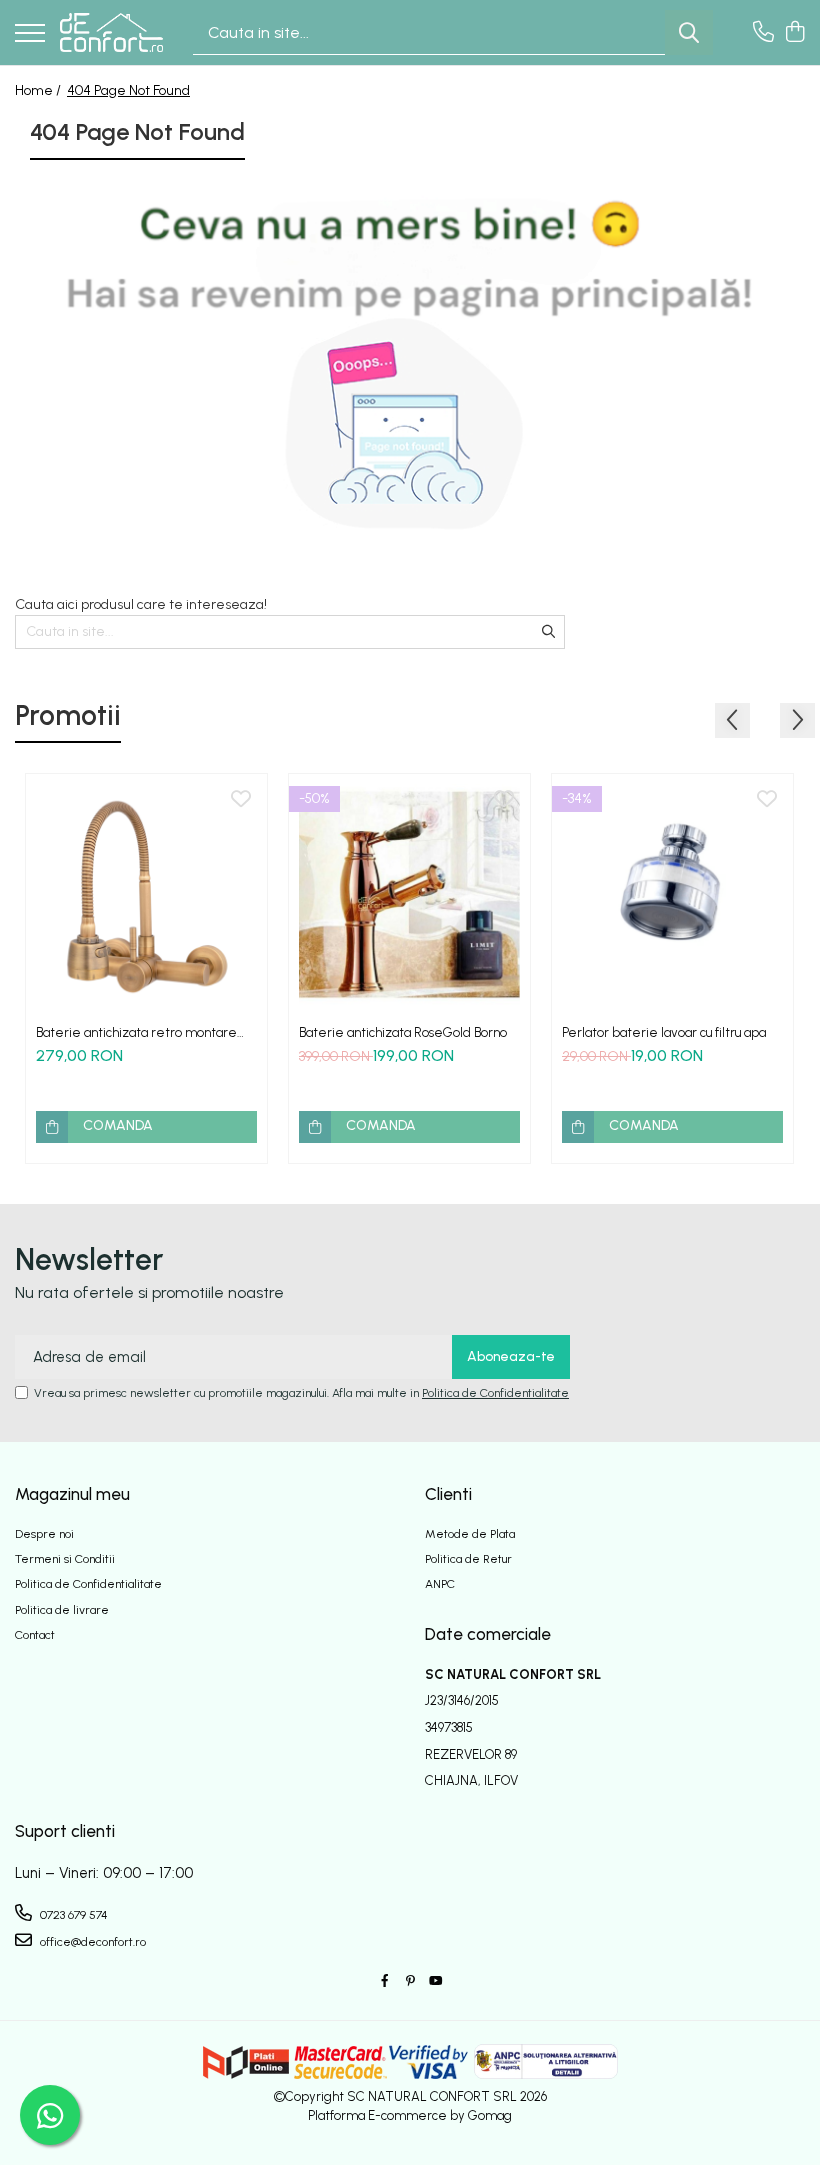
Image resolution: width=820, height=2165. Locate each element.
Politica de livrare (62, 1610)
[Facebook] (385, 1981)
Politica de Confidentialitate (495, 1393)
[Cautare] (689, 32)
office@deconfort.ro (91, 1942)
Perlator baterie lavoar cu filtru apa (664, 1032)
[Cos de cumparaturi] (794, 33)
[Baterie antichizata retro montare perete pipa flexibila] (146, 894)
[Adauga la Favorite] (241, 800)
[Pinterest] (410, 1981)
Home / (39, 90)
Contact (35, 1635)
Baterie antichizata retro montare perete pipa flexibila (136, 1032)
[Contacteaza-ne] (763, 33)
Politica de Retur (468, 1559)
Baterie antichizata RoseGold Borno (403, 1032)
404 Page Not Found (128, 90)
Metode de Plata (470, 1534)
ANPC (440, 1584)
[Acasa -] (111, 32)
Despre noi (44, 1534)
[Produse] (30, 34)
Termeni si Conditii (65, 1559)
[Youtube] (435, 1981)
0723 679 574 (72, 1915)
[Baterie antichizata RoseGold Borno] (409, 894)
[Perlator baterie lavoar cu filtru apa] (672, 894)
